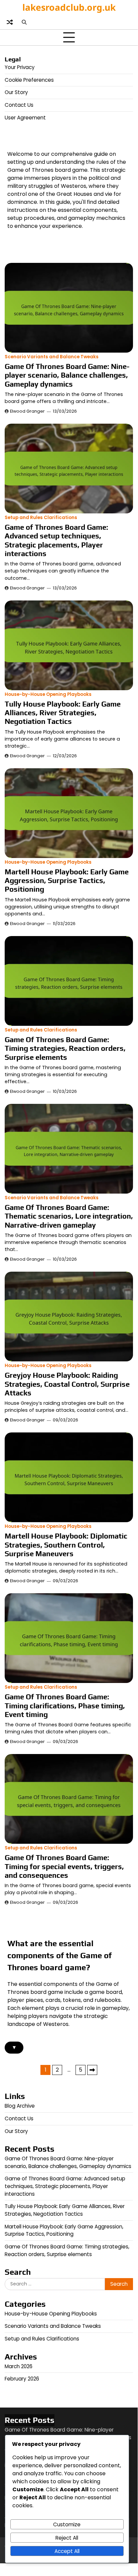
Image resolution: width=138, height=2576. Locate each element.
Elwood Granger (27, 411)
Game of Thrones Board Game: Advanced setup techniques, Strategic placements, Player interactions (56, 540)
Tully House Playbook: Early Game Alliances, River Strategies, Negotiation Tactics (63, 713)
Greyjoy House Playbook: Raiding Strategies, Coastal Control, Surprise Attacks (67, 1384)
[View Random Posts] (10, 22)
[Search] (24, 22)
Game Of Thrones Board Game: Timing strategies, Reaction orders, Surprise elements (65, 1048)
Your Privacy (20, 67)
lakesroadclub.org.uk (69, 7)
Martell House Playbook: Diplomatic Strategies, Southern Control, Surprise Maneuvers (66, 1545)
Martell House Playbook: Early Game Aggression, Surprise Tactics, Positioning (67, 881)
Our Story (16, 92)
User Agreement (25, 118)
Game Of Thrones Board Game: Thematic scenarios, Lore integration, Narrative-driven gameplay (69, 1216)
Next (92, 2070)
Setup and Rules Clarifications (41, 518)
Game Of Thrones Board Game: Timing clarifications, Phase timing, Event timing (65, 1705)
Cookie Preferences (29, 80)
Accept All (67, 2551)
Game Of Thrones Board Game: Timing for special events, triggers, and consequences (64, 1866)
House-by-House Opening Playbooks (48, 694)
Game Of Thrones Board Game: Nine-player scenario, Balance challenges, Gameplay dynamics (67, 375)
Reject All (67, 2538)
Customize (67, 2524)
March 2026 (19, 2366)
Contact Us (19, 105)
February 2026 (22, 2379)
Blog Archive (20, 2106)
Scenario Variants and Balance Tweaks (52, 357)
